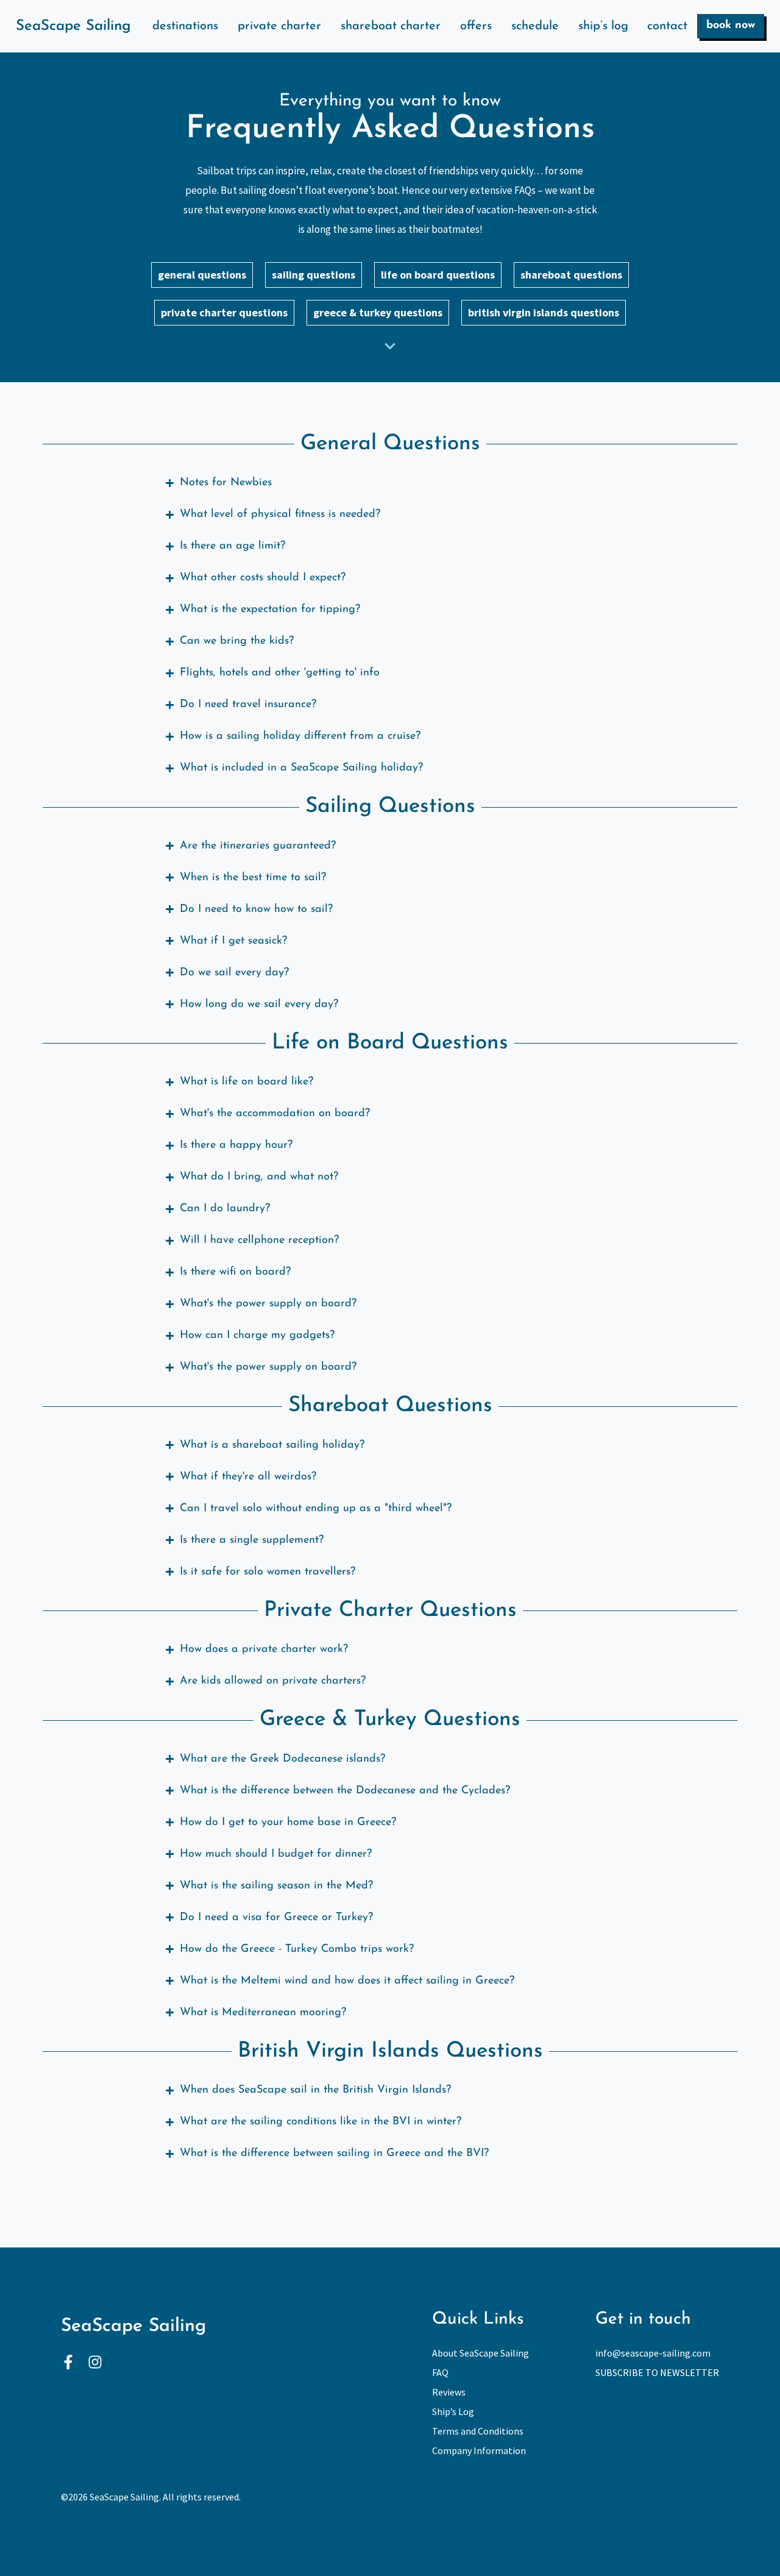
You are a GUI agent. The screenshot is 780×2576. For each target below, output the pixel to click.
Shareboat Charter (391, 26)
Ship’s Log (603, 26)
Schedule (535, 26)
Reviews (449, 2392)
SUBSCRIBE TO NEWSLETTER (657, 2372)
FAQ (440, 2372)
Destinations (185, 26)
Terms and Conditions (478, 2431)
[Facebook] (68, 2362)
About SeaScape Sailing (480, 2353)
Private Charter (279, 26)
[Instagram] (95, 2362)
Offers (476, 26)
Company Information (479, 2450)
